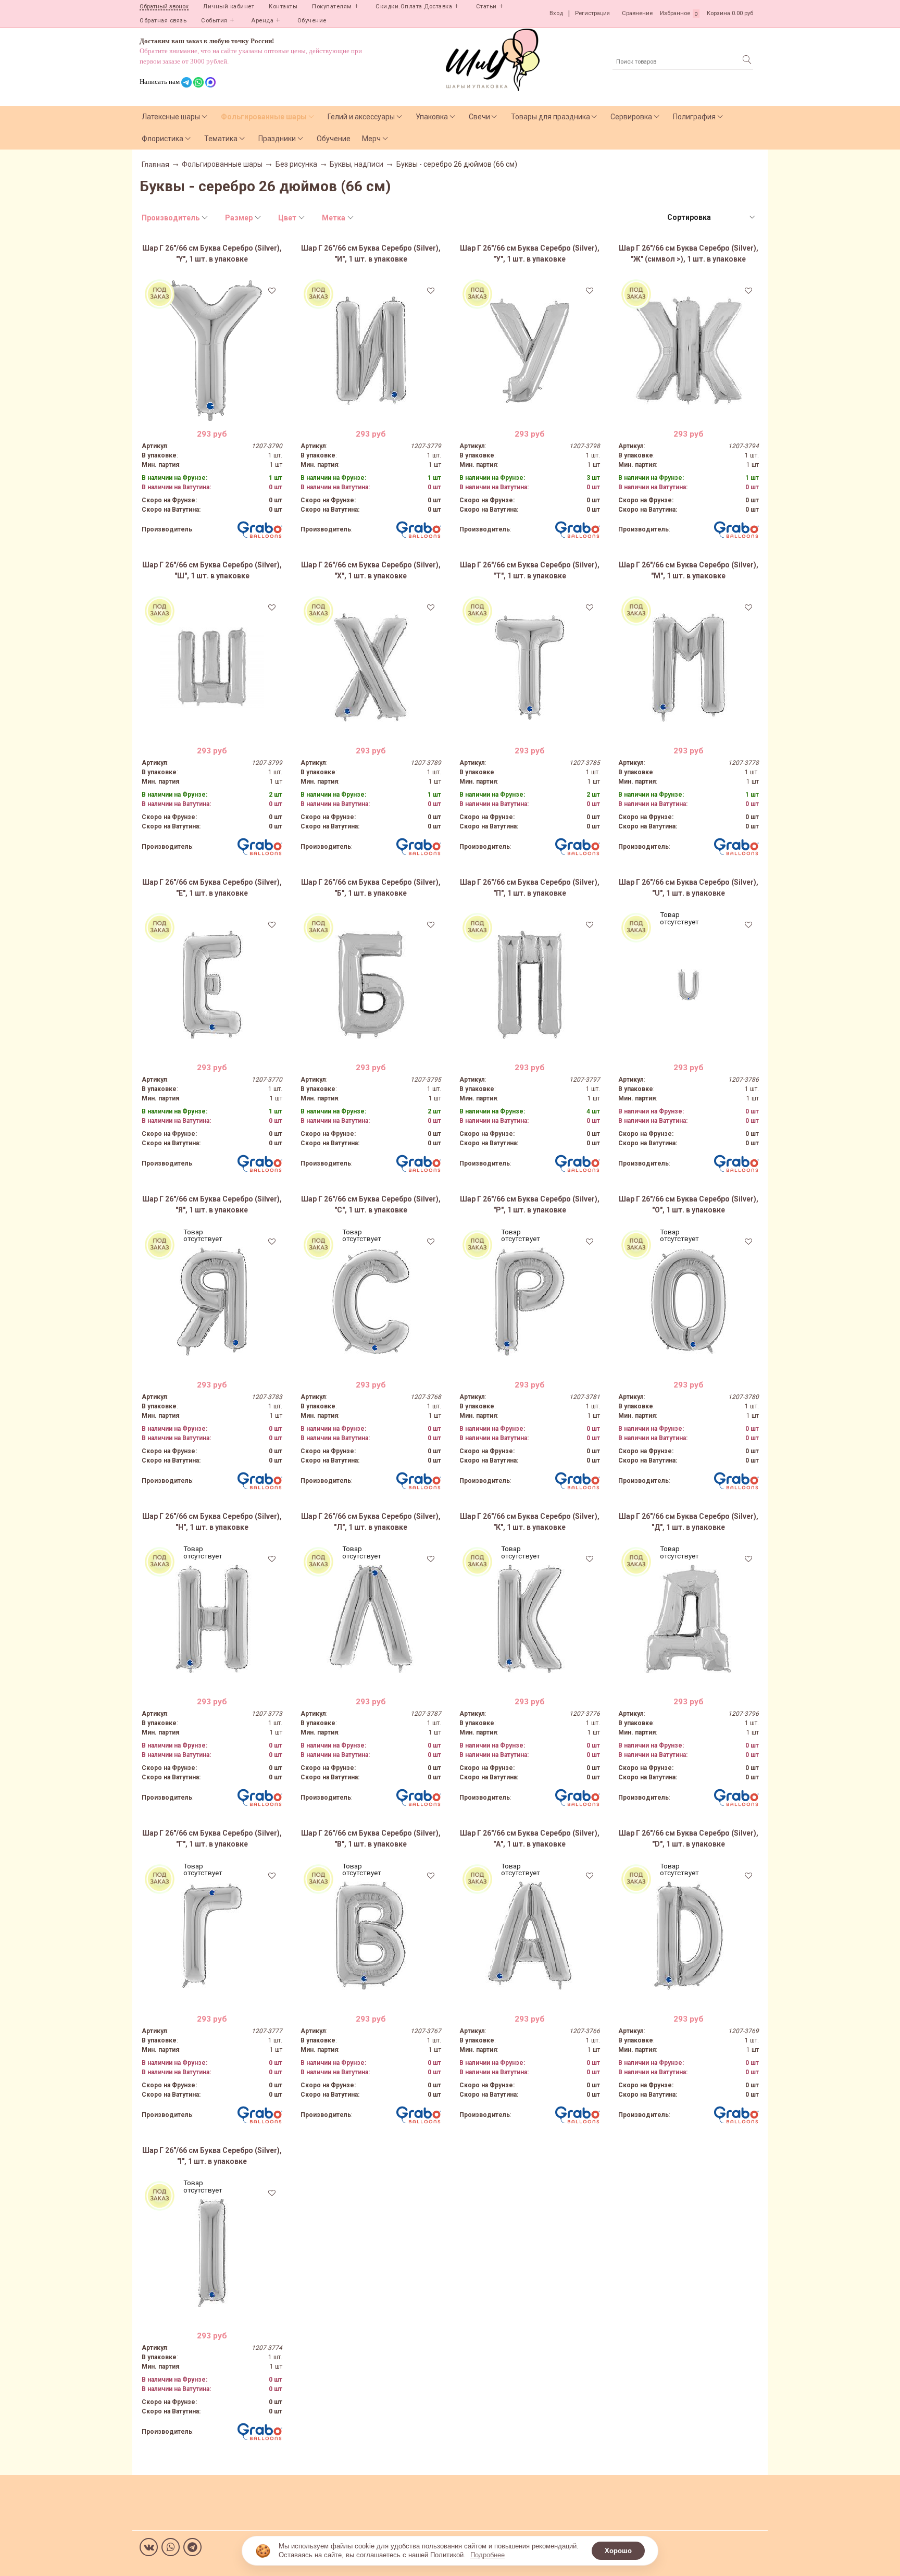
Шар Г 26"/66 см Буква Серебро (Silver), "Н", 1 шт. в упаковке (212, 1522)
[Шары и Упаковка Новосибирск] (493, 59)
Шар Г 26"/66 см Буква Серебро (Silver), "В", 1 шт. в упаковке (371, 1838)
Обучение (312, 21)
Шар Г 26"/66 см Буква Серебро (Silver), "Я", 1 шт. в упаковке (212, 1204)
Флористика (162, 139)
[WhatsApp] (171, 2547)
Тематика (221, 139)
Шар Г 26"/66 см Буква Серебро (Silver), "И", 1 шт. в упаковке (371, 253)
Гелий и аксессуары (361, 117)
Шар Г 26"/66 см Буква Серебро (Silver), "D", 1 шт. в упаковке (689, 1838)
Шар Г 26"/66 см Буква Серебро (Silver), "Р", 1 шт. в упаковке (530, 1204)
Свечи (479, 117)
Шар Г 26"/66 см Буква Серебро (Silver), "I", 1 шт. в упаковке (212, 2156)
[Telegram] (192, 2547)
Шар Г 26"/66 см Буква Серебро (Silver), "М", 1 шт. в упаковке (689, 570)
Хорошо (618, 2551)
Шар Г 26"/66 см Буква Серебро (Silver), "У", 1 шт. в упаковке (530, 253)
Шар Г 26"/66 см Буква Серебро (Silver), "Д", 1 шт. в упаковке (689, 1522)
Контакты (283, 7)
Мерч (371, 139)
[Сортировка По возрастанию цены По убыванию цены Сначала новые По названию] (710, 218)
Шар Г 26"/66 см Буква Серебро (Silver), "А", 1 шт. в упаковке (530, 1838)
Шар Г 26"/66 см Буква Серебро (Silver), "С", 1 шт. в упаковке (371, 1204)
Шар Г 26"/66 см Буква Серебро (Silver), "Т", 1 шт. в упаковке (530, 570)
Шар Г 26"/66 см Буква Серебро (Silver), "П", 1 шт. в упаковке (530, 888)
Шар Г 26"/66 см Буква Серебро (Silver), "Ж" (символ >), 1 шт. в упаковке (689, 253)
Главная (155, 165)
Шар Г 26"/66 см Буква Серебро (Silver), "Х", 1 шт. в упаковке (371, 570)
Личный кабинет (229, 7)
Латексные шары (171, 117)
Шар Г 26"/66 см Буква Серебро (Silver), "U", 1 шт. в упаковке (689, 888)
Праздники (277, 139)
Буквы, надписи (357, 164)
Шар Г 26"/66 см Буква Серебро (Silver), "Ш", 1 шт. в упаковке (212, 570)
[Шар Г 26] (212, 351)
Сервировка (631, 117)
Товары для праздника (551, 117)
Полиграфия (694, 117)
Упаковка (432, 117)
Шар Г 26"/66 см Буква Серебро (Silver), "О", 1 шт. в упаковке (689, 1204)
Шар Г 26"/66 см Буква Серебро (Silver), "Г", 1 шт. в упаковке (212, 1838)
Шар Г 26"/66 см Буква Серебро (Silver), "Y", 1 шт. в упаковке (212, 253)
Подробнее (488, 2555)
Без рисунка (296, 164)
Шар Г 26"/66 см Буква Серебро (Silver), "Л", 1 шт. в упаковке (371, 1522)
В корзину (212, 413)
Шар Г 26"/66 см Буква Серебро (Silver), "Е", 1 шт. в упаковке (212, 888)
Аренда (262, 21)
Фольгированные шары (264, 117)
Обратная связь (163, 21)
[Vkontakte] (149, 2547)
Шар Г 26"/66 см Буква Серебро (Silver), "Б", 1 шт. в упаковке (371, 888)
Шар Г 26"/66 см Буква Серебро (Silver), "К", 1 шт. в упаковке (530, 1522)
